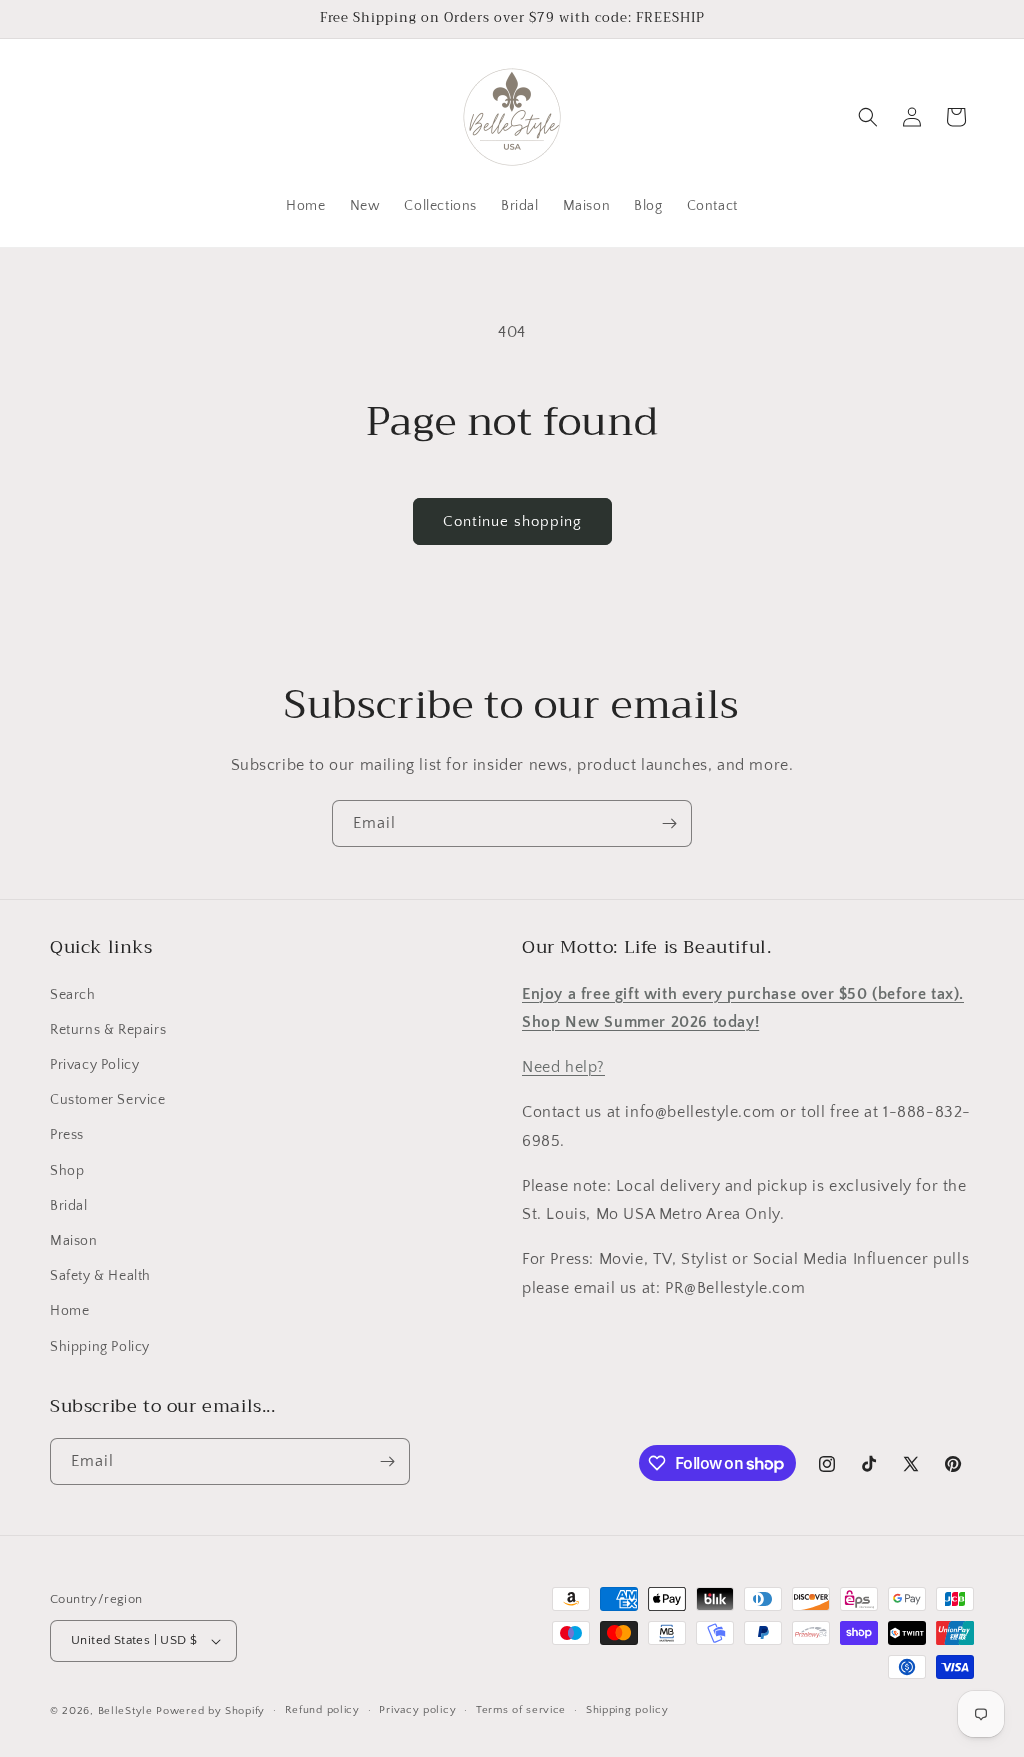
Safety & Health (100, 1276)
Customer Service (108, 1100)
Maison (74, 1241)
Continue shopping (512, 521)
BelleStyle (125, 1711)
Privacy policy (417, 1710)
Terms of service (521, 1710)
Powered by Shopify (210, 1711)
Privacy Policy (94, 1065)
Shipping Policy (100, 1347)
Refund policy (322, 1710)
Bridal (69, 1206)
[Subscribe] (669, 823)
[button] (868, 117)
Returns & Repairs (108, 1030)
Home (69, 1311)
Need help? (563, 1067)
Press (67, 1135)
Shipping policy (627, 1710)
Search (73, 995)
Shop (67, 1171)
